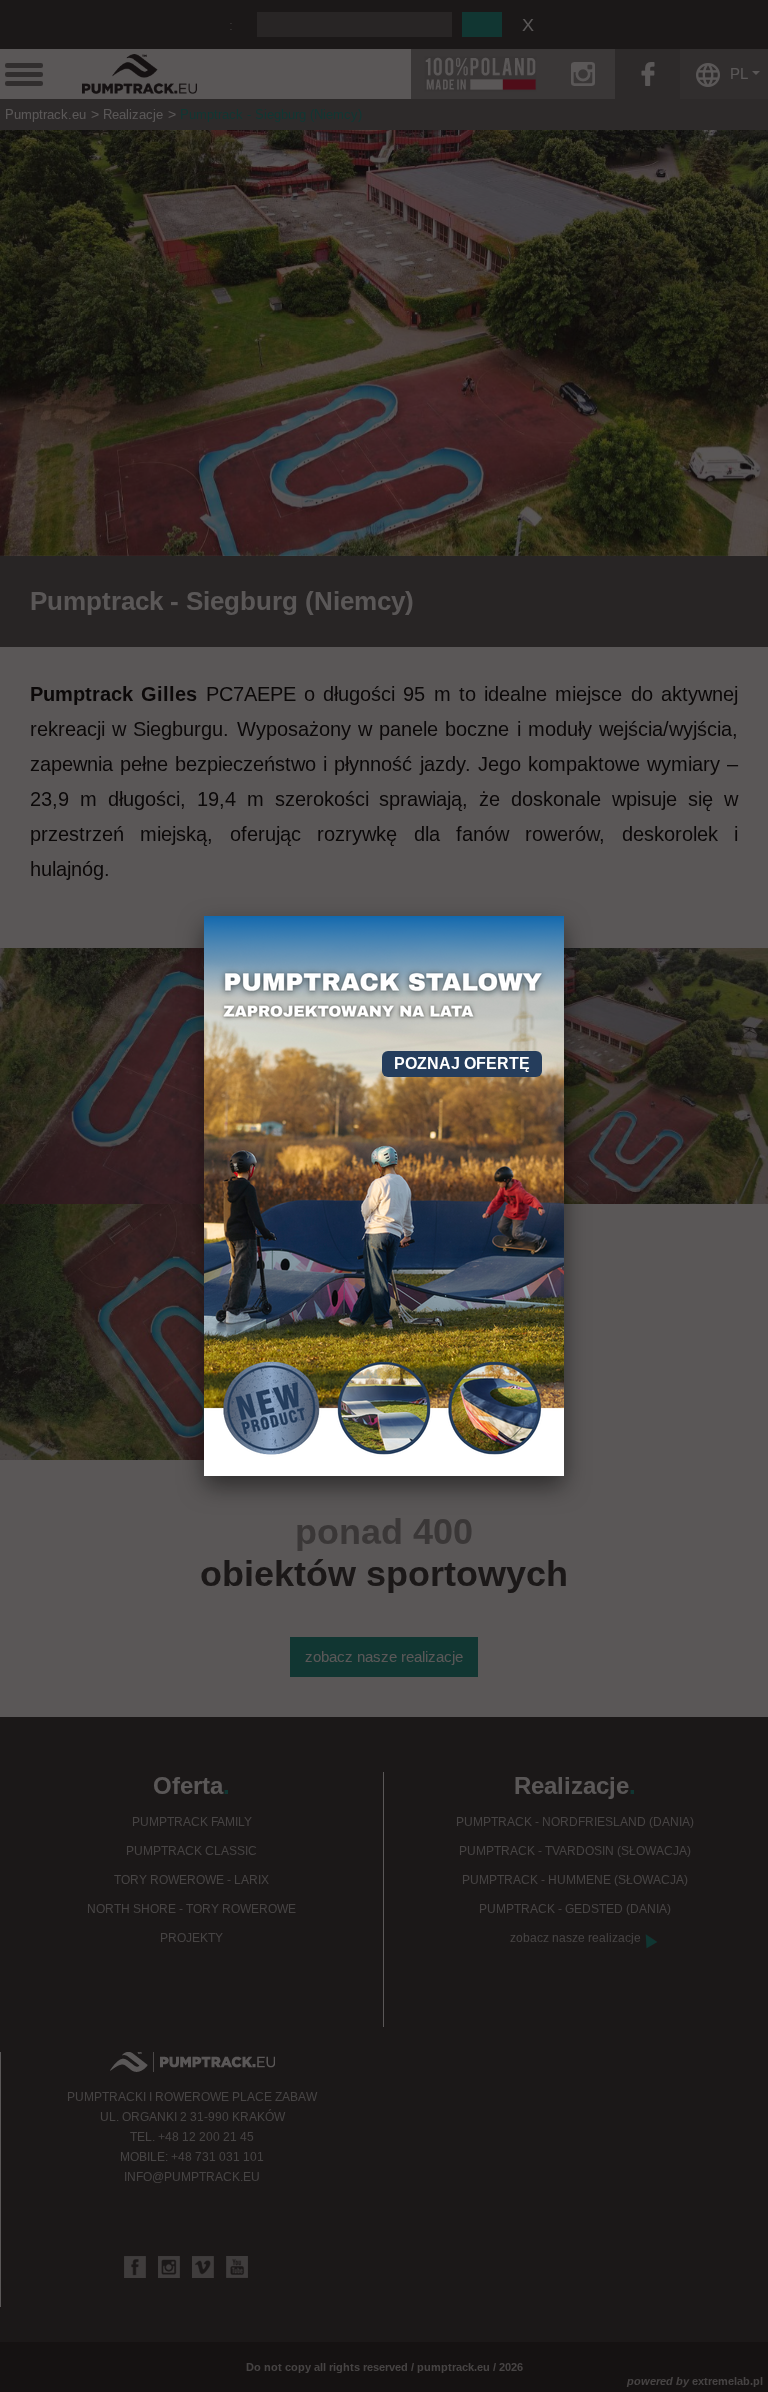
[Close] (564, 916)
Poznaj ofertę (462, 1063)
